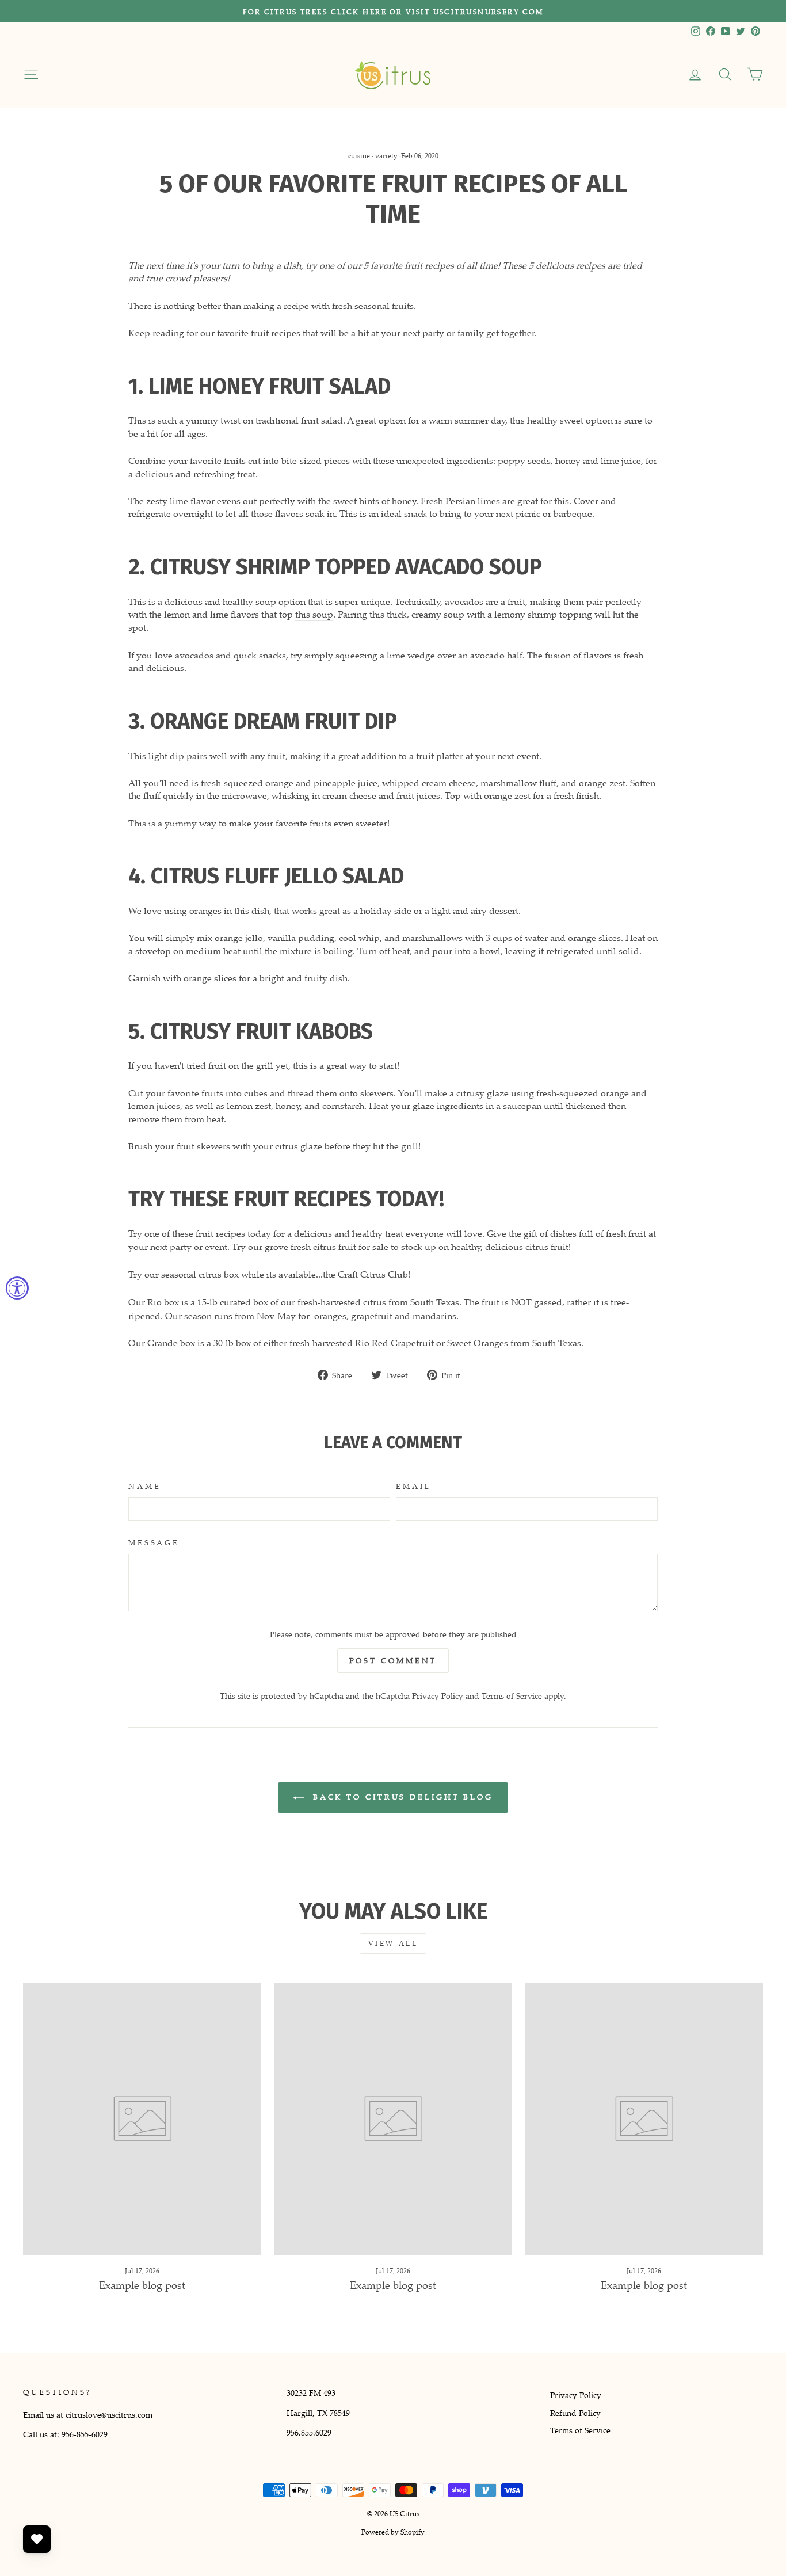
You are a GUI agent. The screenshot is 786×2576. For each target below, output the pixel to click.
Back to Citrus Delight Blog (401, 1797)
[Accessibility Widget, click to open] (17, 1288)
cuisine (359, 156)
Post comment (393, 1660)
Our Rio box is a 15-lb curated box (198, 1302)
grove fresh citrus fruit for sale (327, 1247)
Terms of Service (512, 1696)
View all (393, 1943)
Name (144, 1486)
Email (413, 1486)
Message (154, 1543)
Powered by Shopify (393, 2532)
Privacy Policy (438, 1696)
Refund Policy (575, 2413)
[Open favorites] (37, 2539)
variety (386, 156)
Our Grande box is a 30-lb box (190, 1343)
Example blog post (142, 2285)
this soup (314, 614)
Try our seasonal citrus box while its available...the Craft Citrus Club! (269, 1274)
